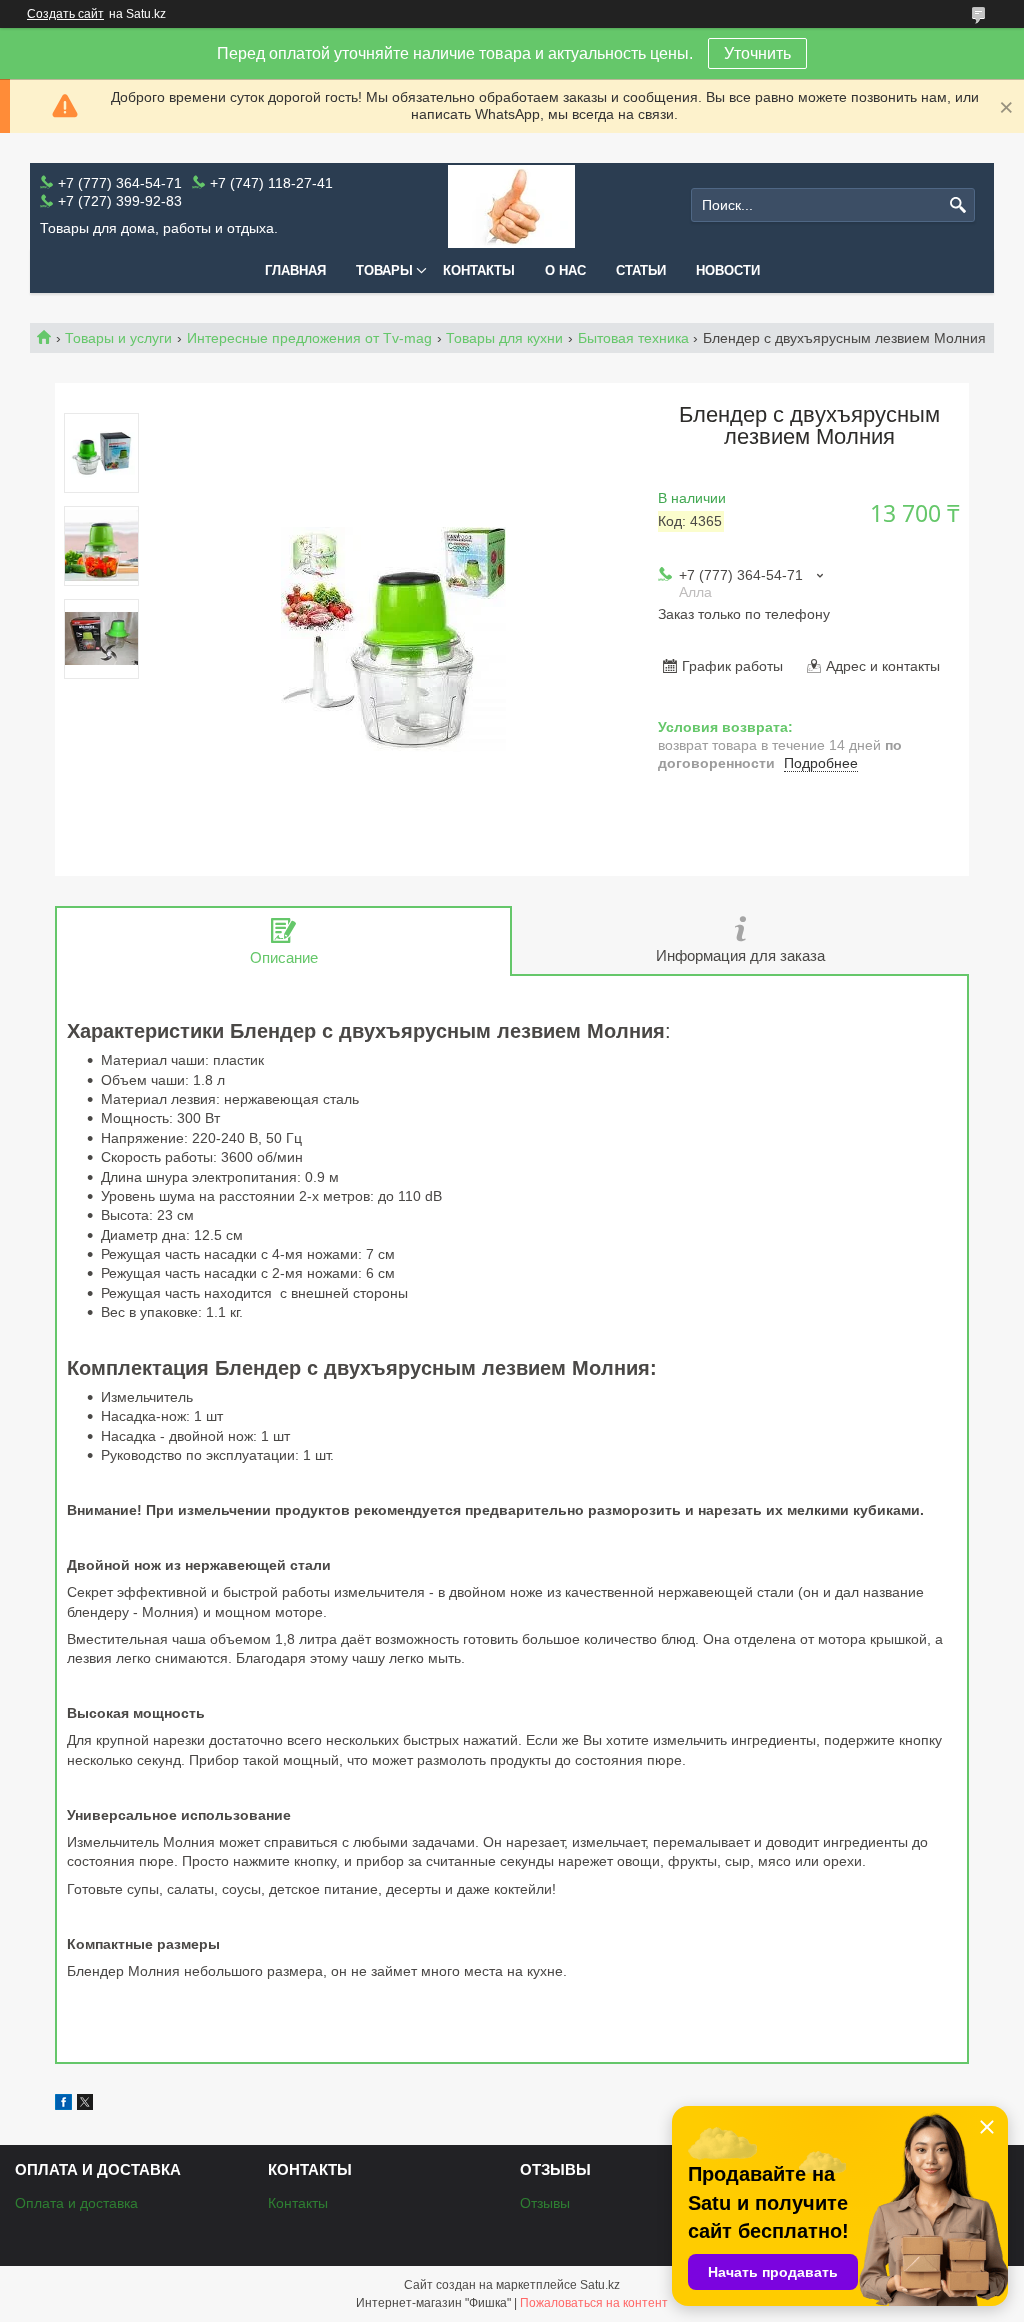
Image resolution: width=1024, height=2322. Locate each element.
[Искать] (957, 205)
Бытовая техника (633, 338)
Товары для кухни (504, 338)
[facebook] (63, 2105)
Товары (384, 270)
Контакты (479, 270)
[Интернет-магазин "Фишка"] (511, 205)
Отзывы (545, 2203)
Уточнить (757, 53)
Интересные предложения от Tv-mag (309, 338)
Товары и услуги (118, 338)
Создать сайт (65, 14)
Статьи (641, 270)
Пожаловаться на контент (594, 2303)
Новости (728, 270)
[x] (85, 2105)
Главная (295, 270)
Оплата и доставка (76, 2203)
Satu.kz (600, 2285)
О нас (565, 270)
